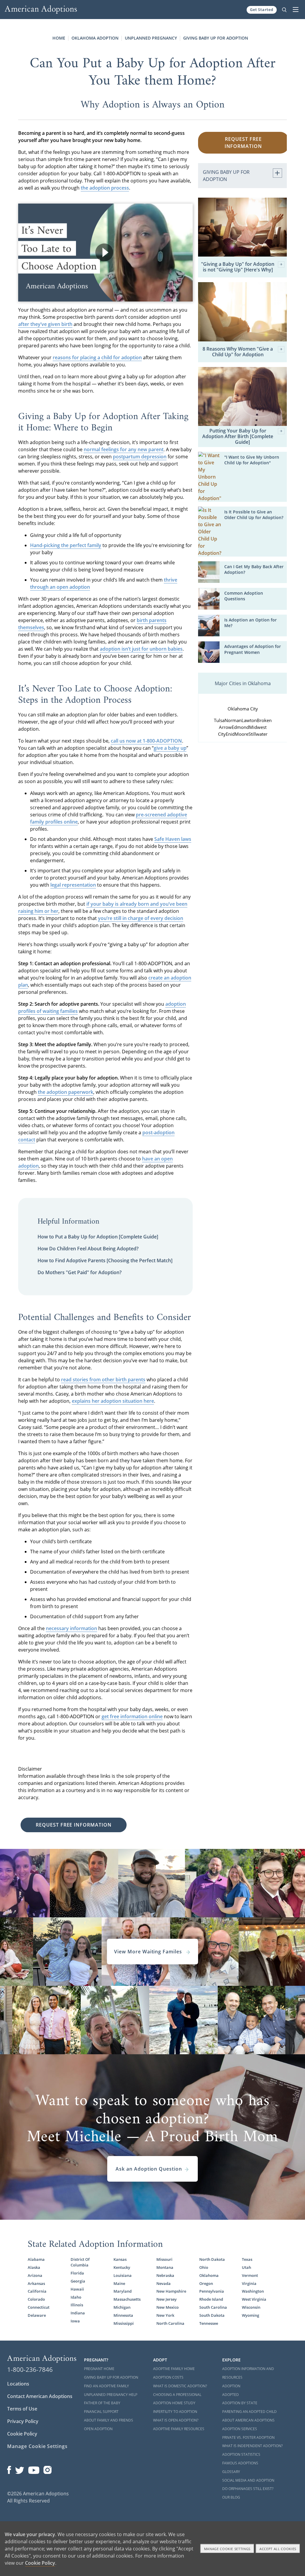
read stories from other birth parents (103, 1380)
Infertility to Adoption (175, 2412)
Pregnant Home (99, 2369)
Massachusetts (127, 2299)
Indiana (78, 2313)
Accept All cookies (278, 2549)
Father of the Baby (102, 2403)
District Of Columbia (80, 2262)
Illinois (77, 2305)
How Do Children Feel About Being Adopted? (88, 1249)
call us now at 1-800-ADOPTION (146, 741)
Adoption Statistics (241, 2454)
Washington (253, 2291)
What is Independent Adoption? (252, 2446)
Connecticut (39, 2307)
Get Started (262, 10)
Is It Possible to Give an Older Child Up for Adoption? (254, 515)
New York (165, 2315)
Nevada (164, 2283)
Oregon (206, 2283)
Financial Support (101, 2412)
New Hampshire (171, 2291)
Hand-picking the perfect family (66, 545)
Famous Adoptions (240, 2463)
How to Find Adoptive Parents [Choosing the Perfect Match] (105, 1260)
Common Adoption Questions (244, 596)
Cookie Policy (22, 2434)
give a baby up (170, 748)
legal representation (73, 885)
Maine (119, 2283)
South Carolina (213, 2307)
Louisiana (123, 2275)
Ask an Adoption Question (149, 2169)
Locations (18, 2384)
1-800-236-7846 (30, 2369)
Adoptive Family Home (174, 2369)
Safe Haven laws (173, 839)
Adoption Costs (168, 2377)
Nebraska (165, 2275)
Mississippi (124, 2323)
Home (59, 38)
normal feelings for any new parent (124, 449)
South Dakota (212, 2315)
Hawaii (77, 2289)
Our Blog (231, 2497)
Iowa (75, 2321)
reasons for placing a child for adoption (97, 357)
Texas (247, 2259)
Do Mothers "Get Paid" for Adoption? (80, 1272)
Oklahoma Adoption (95, 38)
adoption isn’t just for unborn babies (141, 649)
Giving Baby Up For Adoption (111, 2377)
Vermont (250, 2275)
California (37, 2291)
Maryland (123, 2291)
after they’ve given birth (45, 324)
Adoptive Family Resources (179, 2429)
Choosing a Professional (177, 2395)
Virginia (249, 2283)
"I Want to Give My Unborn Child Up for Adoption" (252, 460)
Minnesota (123, 2315)
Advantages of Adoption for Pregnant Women (253, 649)
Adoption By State (240, 2403)
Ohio (204, 2267)
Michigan (122, 2307)
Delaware (37, 2315)
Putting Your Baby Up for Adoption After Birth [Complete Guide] (238, 437)
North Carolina (170, 2323)
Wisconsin (251, 2307)
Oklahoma (209, 2275)
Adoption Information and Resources (248, 2373)
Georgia (78, 2281)
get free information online (132, 1716)
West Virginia (254, 2299)
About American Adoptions (248, 2420)
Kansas (120, 2259)
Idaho (76, 2297)
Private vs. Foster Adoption (248, 2437)
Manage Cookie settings (227, 2549)
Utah (246, 2267)
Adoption (231, 2386)
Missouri (164, 2259)
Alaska (34, 2267)
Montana (165, 2267)
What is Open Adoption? (176, 2420)
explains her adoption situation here (113, 1401)
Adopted (231, 2395)
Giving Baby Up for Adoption (216, 38)
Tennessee (209, 2323)
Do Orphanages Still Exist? (248, 2489)
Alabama (36, 2259)
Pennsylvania (212, 2291)
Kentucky (122, 2267)
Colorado (36, 2299)
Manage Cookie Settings (37, 2446)
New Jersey (166, 2299)
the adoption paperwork (66, 1092)
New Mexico (168, 2307)
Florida (77, 2273)
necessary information (71, 1628)
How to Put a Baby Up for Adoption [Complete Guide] (98, 1237)
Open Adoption (98, 2429)
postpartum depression (140, 457)
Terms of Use (22, 2409)
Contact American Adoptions (40, 2396)
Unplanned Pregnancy (151, 38)
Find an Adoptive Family (106, 2386)
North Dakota (212, 2259)
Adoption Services (240, 2429)
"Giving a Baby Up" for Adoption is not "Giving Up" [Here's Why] (238, 267)
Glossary (231, 2472)
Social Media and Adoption (248, 2480)
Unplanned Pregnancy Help (111, 2395)
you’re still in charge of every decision (141, 918)
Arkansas (36, 2283)
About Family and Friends (109, 2420)
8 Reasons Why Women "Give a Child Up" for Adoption (238, 352)
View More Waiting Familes (149, 1952)
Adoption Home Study (174, 2403)
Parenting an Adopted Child (249, 2412)
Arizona (35, 2275)
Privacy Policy (23, 2421)
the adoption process (105, 188)
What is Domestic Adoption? (180, 2386)
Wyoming (250, 2315)
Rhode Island (211, 2299)
